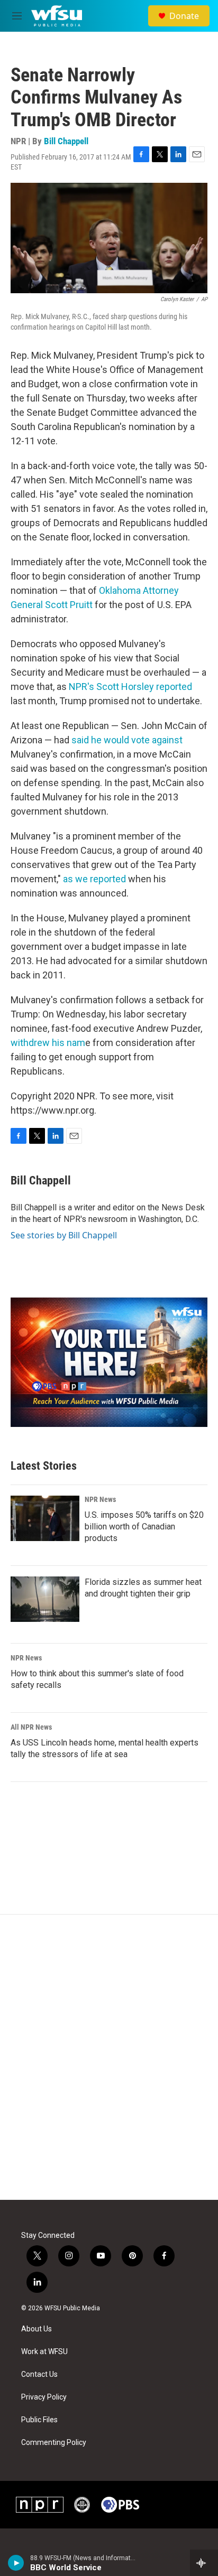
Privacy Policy (44, 2397)
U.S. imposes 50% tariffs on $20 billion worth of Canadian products (144, 1527)
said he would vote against (127, 740)
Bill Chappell (66, 141)
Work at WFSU (44, 2352)
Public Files (39, 2420)
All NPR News (31, 1727)
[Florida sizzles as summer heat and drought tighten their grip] (45, 1599)
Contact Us (39, 2374)
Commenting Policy (54, 2443)
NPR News (100, 1499)
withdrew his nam (48, 1043)
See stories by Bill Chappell (64, 1235)
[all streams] (204, 2563)
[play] (16, 2563)
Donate (184, 16)
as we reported (94, 879)
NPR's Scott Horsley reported (130, 687)
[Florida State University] (82, 2505)
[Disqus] (109, 2057)
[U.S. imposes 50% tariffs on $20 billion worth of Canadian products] (45, 1518)
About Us (37, 2329)
